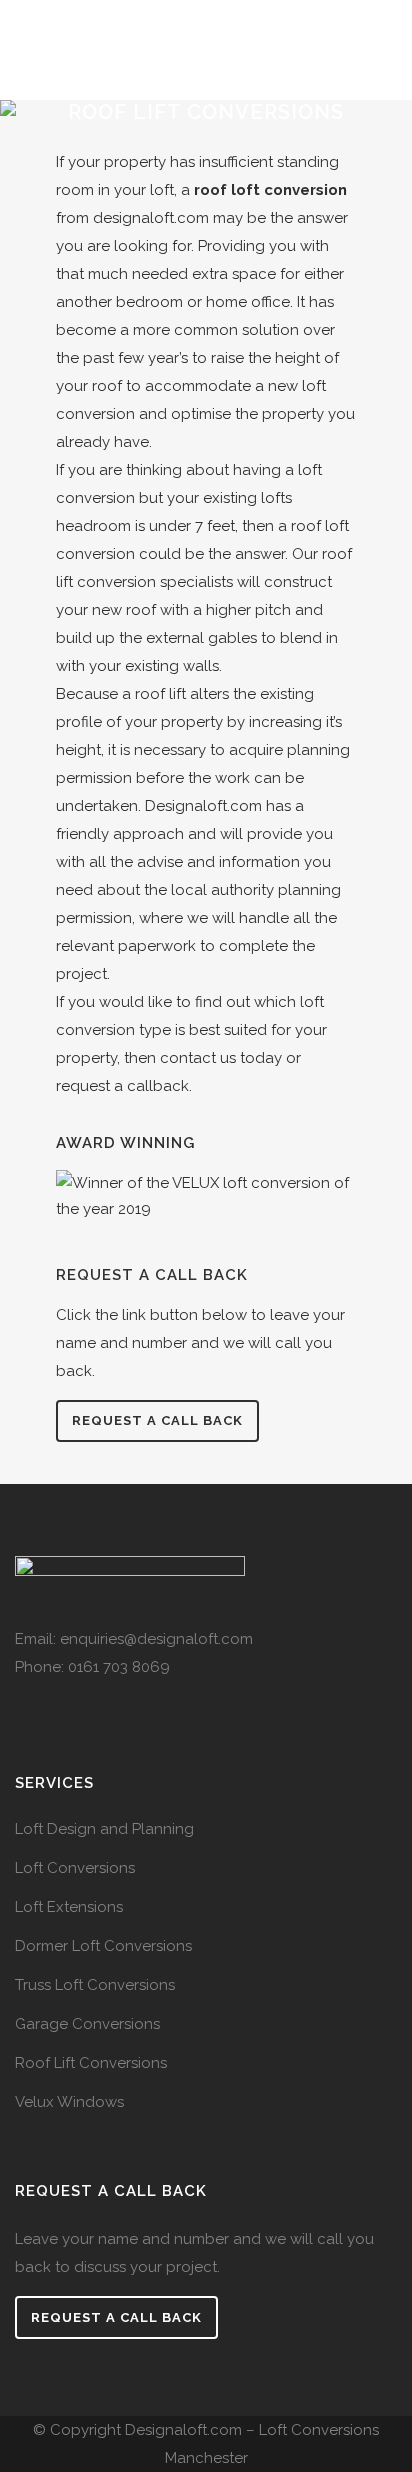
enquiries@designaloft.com (156, 1639)
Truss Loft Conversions (95, 1985)
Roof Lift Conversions (91, 2063)
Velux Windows (69, 2102)
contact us (198, 1058)
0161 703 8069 (119, 1667)
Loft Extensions (69, 1907)
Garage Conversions (87, 2024)
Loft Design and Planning (104, 1829)
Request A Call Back (116, 2317)
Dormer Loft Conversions (103, 1946)
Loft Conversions (75, 1868)
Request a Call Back (157, 1420)
